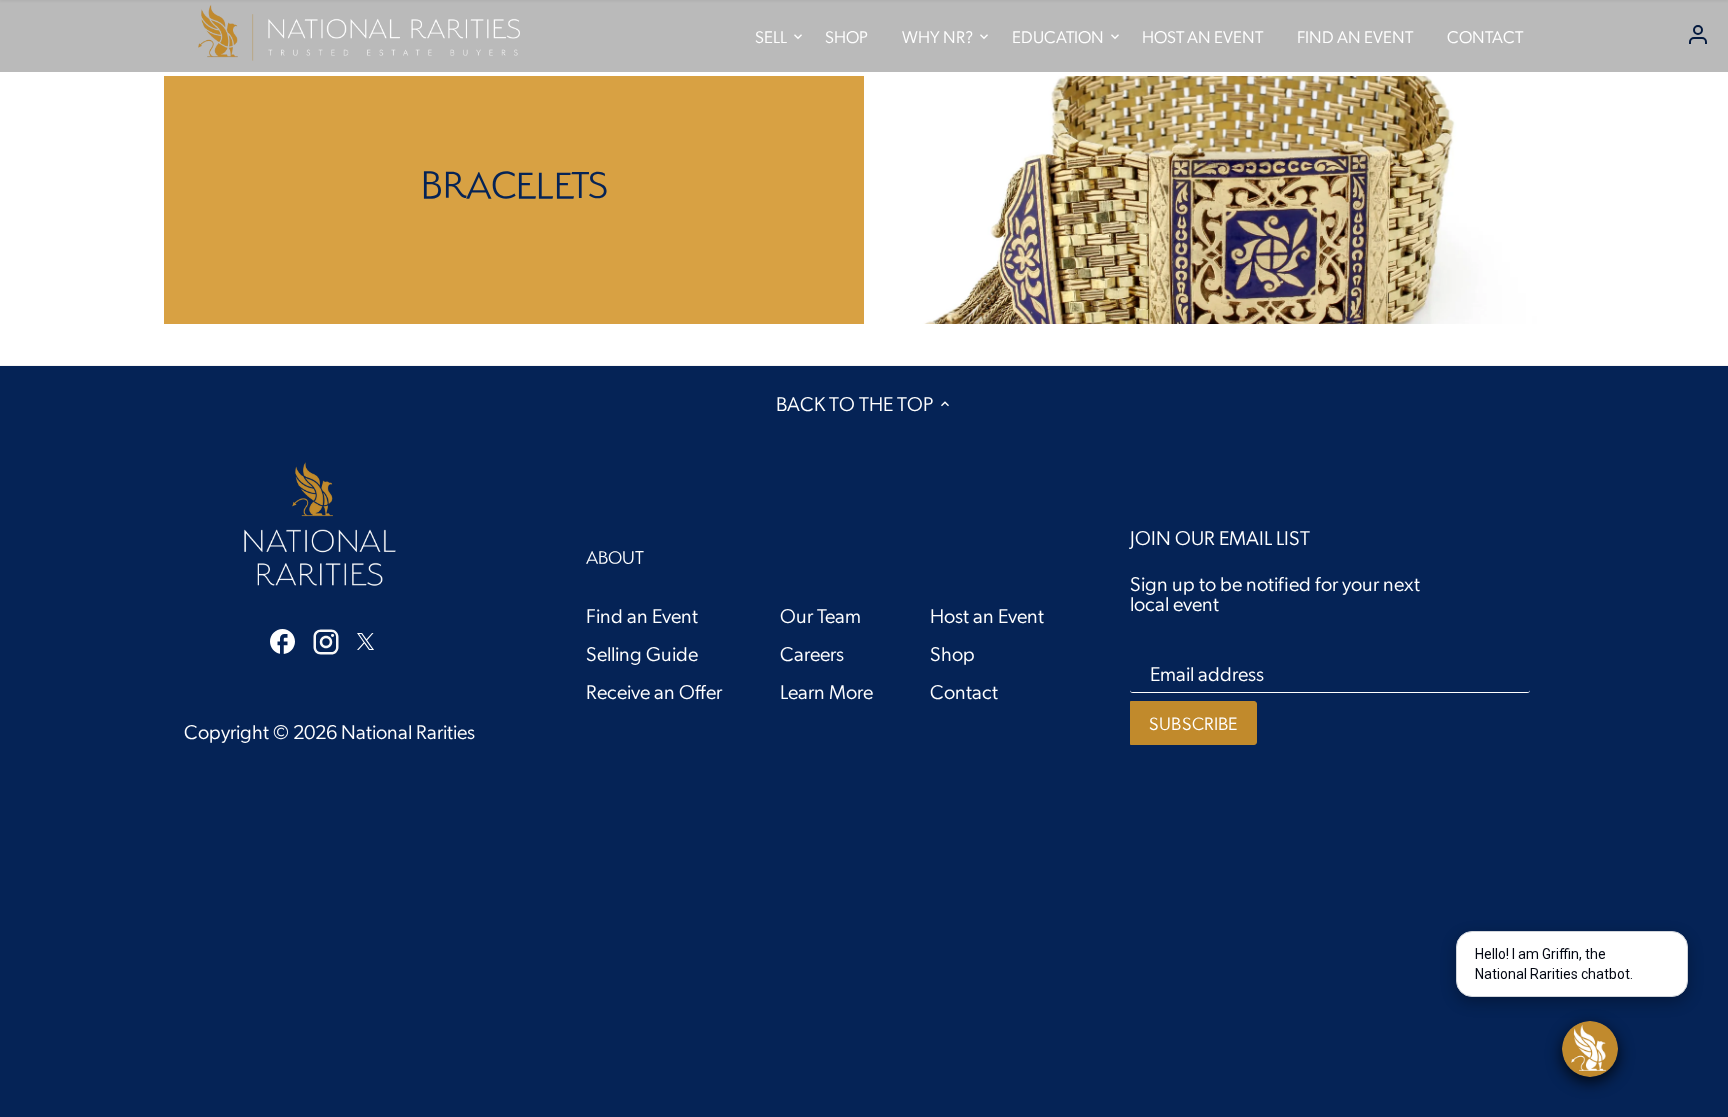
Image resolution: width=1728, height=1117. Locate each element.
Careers (812, 653)
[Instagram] (326, 640)
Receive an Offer (654, 691)
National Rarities (408, 731)
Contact (964, 691)
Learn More (826, 691)
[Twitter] (365, 638)
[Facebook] (282, 639)
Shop (952, 653)
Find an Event (642, 615)
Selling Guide (642, 653)
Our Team (820, 615)
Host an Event (987, 615)
